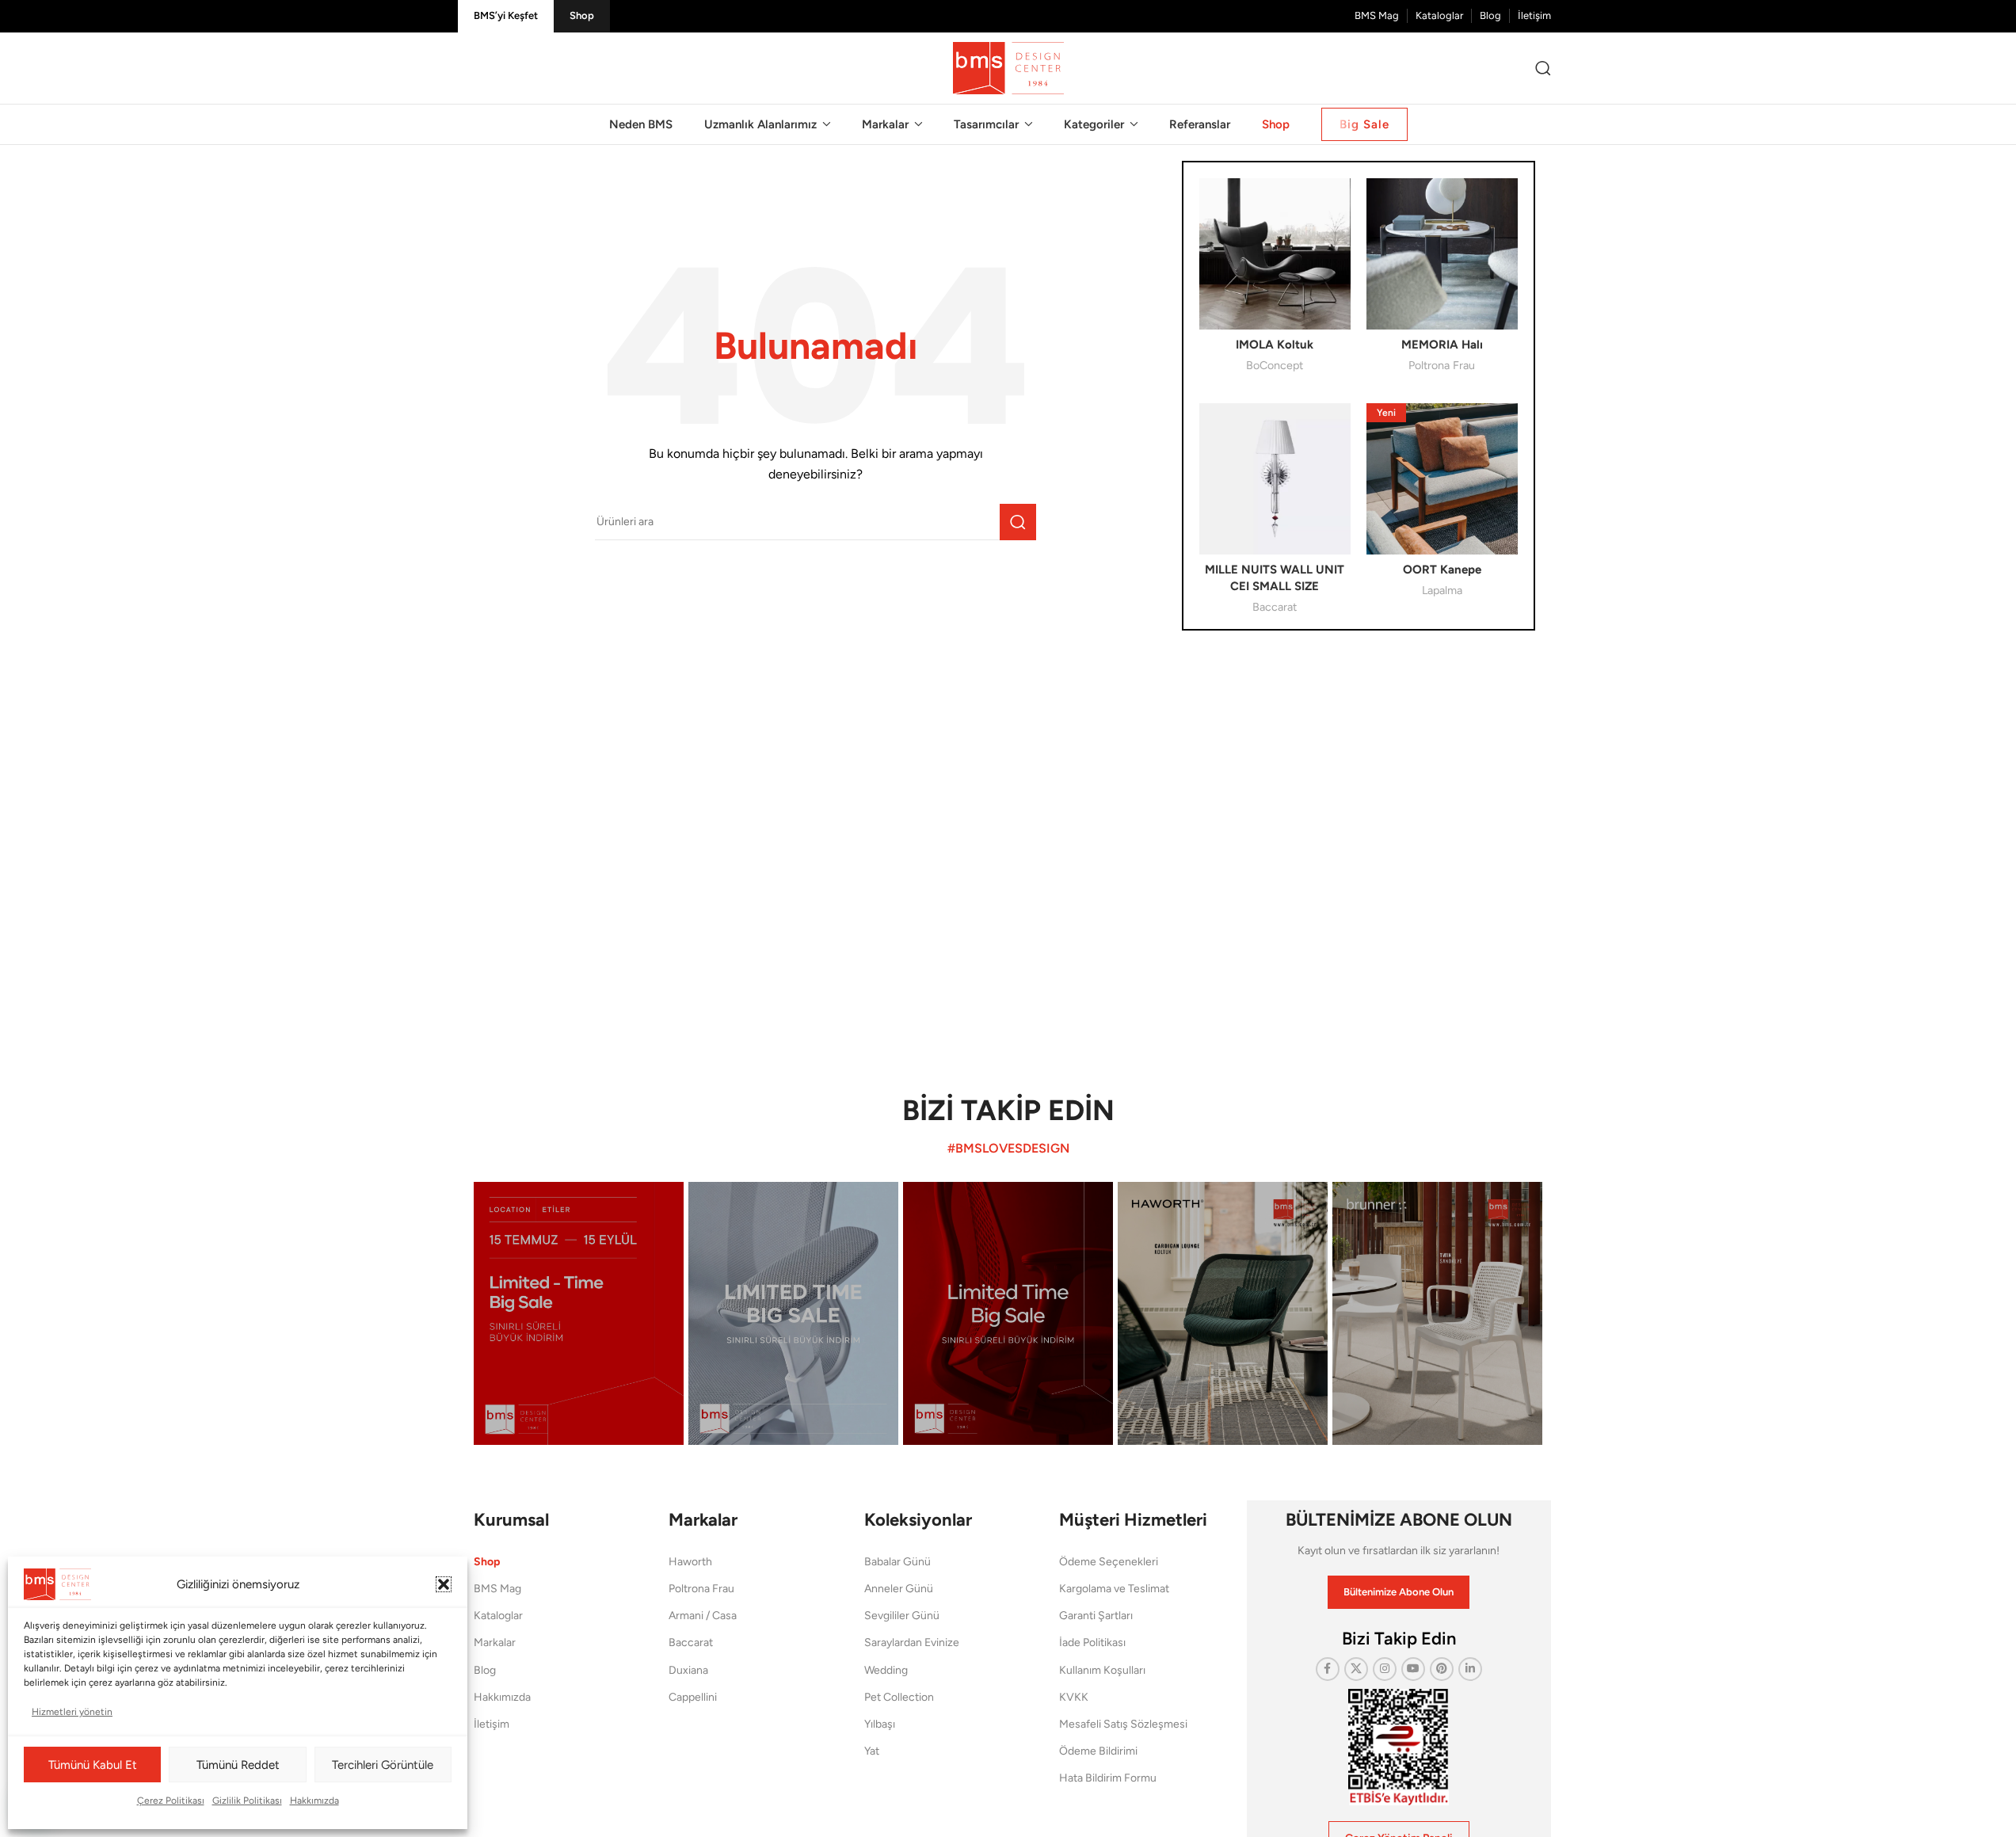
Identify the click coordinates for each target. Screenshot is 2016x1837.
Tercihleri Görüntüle (383, 1765)
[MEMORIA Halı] (1442, 254)
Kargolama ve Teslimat (1114, 1589)
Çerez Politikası (171, 1801)
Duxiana (688, 1670)
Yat (872, 1751)
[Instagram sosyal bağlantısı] (1385, 1669)
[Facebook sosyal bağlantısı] (1328, 1669)
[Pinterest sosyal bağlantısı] (1442, 1669)
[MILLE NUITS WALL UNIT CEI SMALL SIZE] (1275, 479)
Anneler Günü (899, 1589)
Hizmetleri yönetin (72, 1712)
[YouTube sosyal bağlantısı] (1413, 1669)
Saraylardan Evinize (912, 1643)
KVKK (1074, 1697)
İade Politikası (1092, 1643)
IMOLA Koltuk (1275, 345)
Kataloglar (498, 1616)
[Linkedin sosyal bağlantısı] (1470, 1669)
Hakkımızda (314, 1801)
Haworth (690, 1562)
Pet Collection (899, 1697)
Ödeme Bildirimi (1098, 1751)
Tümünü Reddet (238, 1765)
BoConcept (1275, 365)
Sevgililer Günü (902, 1616)
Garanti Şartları (1096, 1616)
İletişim (492, 1724)
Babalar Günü (897, 1562)
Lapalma (1442, 590)
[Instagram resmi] (579, 1313)
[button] (444, 1584)
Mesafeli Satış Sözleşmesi (1123, 1724)
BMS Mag (497, 1589)
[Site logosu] (1008, 67)
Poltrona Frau (1442, 365)
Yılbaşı (880, 1724)
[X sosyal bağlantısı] (1356, 1669)
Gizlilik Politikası (247, 1801)
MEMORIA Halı (1442, 345)
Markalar (495, 1643)
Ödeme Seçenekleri (1109, 1562)
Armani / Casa (703, 1616)
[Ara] (1543, 68)
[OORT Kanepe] (1442, 479)
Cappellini (693, 1697)
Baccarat (1275, 607)
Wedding (886, 1670)
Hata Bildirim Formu (1108, 1778)
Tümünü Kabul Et (93, 1765)
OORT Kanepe (1442, 570)
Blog (485, 1670)
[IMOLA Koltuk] (1275, 254)
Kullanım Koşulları (1102, 1670)
